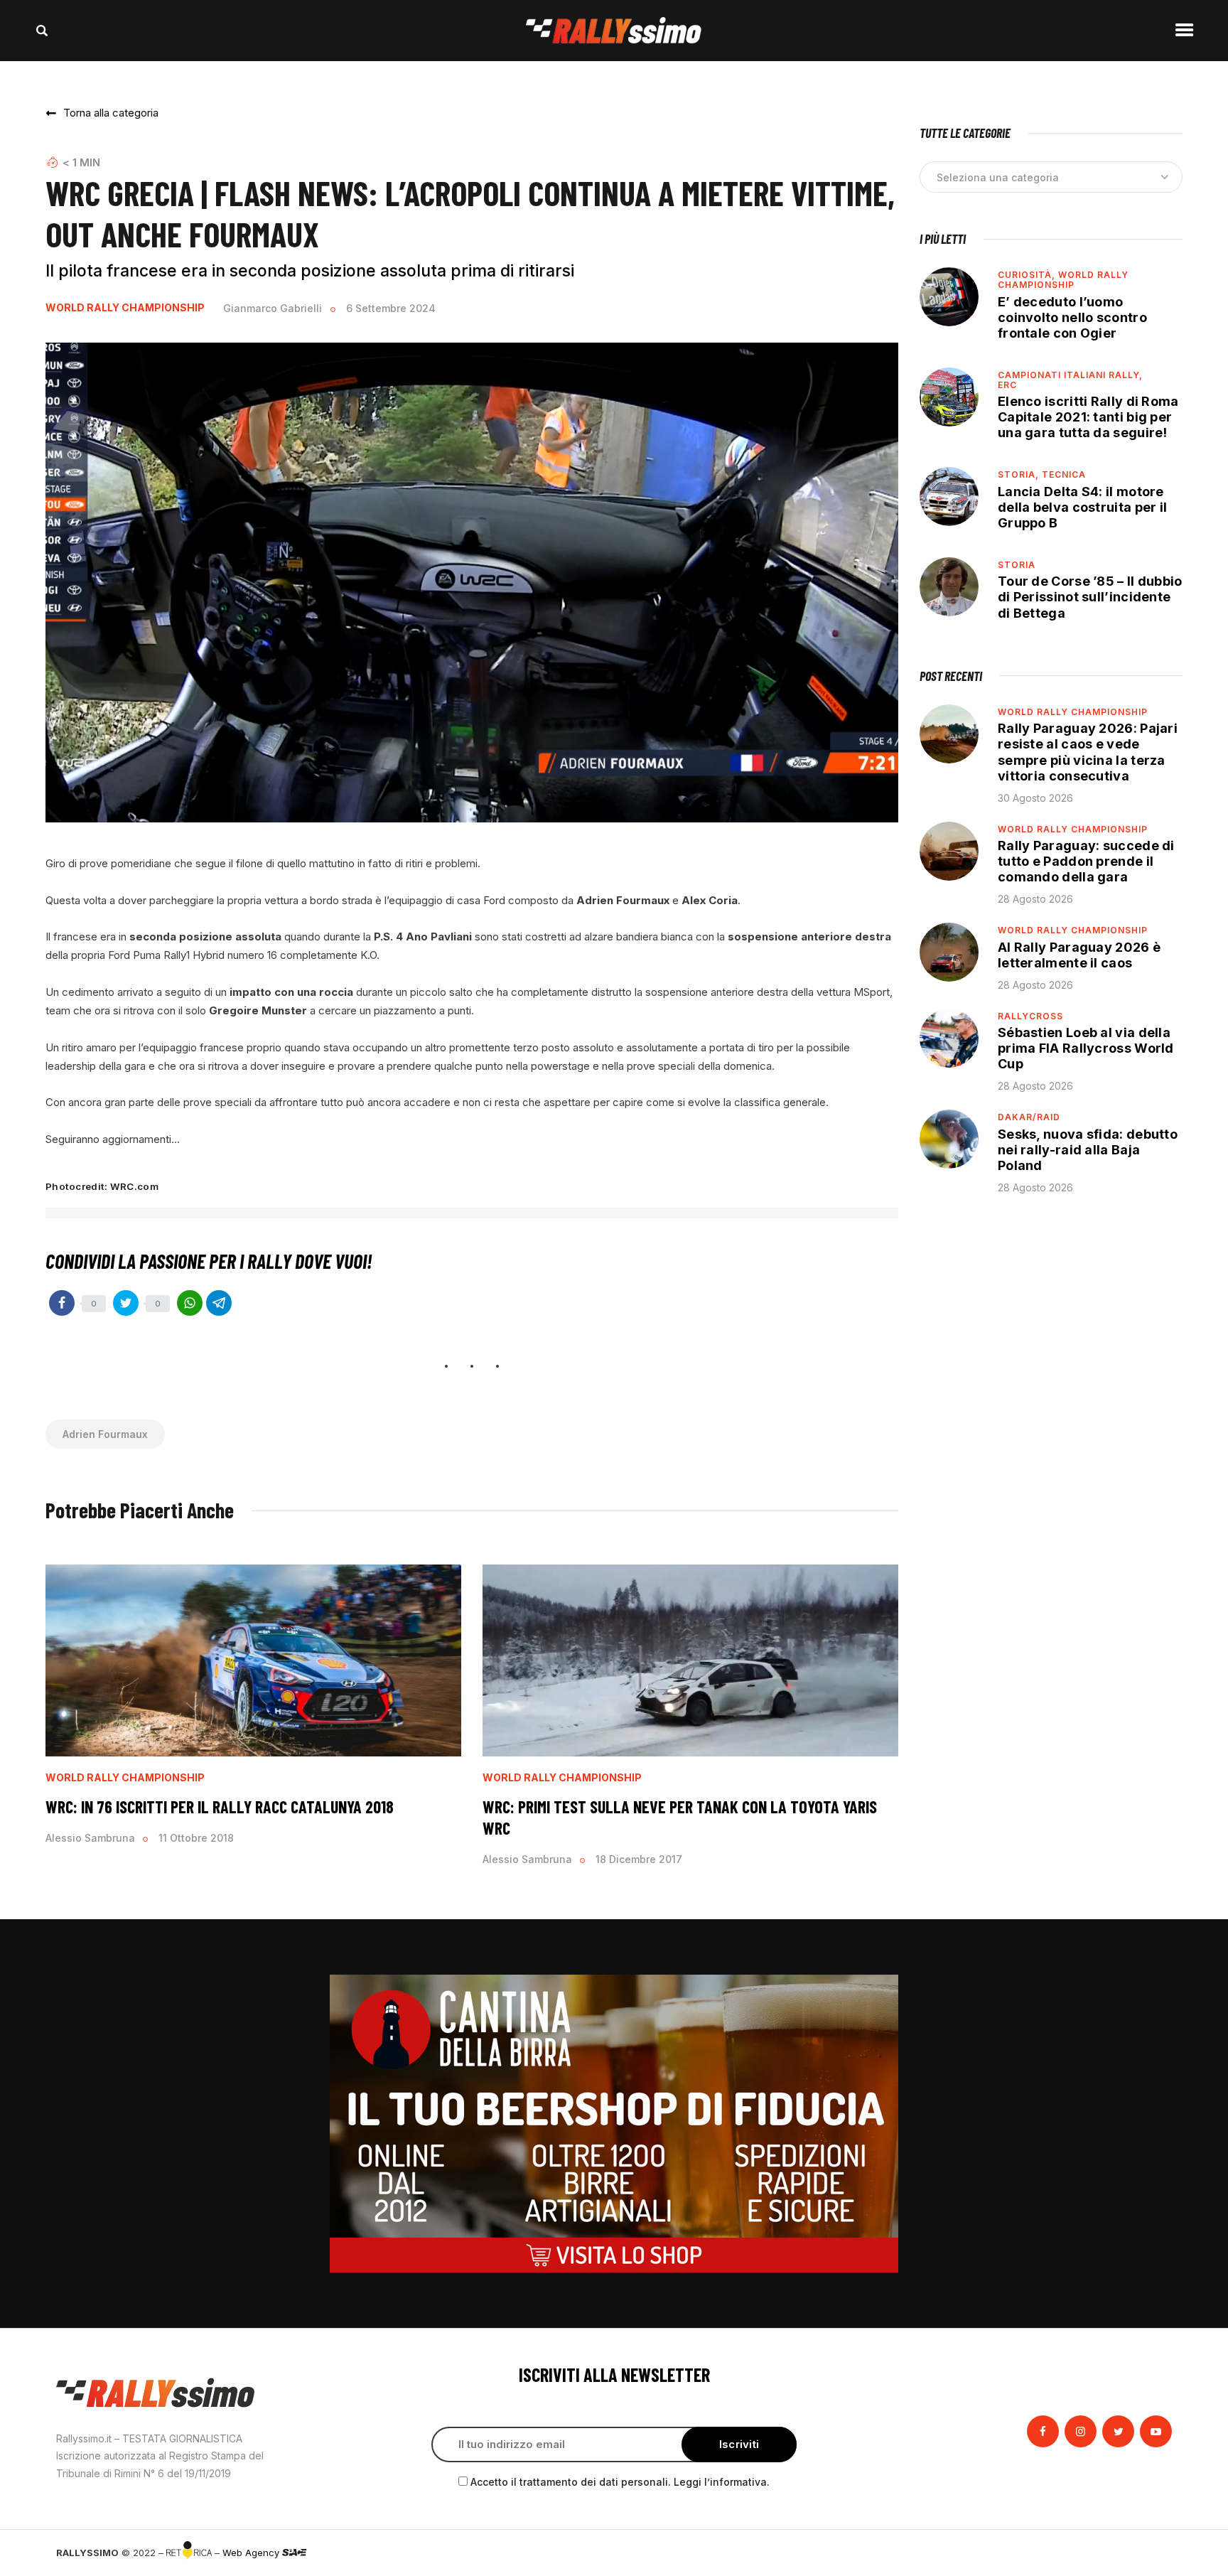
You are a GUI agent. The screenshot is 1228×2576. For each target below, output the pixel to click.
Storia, (1020, 474)
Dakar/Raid (1029, 1117)
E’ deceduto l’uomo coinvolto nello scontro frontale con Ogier (1072, 317)
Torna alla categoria (111, 113)
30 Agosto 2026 (1035, 798)
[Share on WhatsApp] (190, 1303)
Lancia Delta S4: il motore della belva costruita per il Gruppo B (1082, 507)
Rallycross (1030, 1016)
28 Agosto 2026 (1035, 899)
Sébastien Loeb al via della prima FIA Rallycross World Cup (1086, 1048)
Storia (1017, 565)
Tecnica (1064, 474)
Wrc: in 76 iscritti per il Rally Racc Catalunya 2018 (220, 1807)
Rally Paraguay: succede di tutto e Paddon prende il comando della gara (1086, 861)
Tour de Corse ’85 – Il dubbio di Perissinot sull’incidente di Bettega (1090, 597)
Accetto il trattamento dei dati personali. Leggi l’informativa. (620, 2482)
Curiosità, (1028, 275)
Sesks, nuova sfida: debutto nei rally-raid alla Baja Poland (1088, 1150)
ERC (1007, 385)
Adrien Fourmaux (105, 1434)
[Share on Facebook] (62, 1303)
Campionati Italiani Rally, (1070, 375)
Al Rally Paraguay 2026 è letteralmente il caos (1079, 955)
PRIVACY (1152, 2553)
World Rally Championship (125, 308)
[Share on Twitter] (126, 1303)
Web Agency (252, 2553)
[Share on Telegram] (219, 1303)
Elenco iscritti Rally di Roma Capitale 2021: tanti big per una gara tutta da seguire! (1088, 417)
